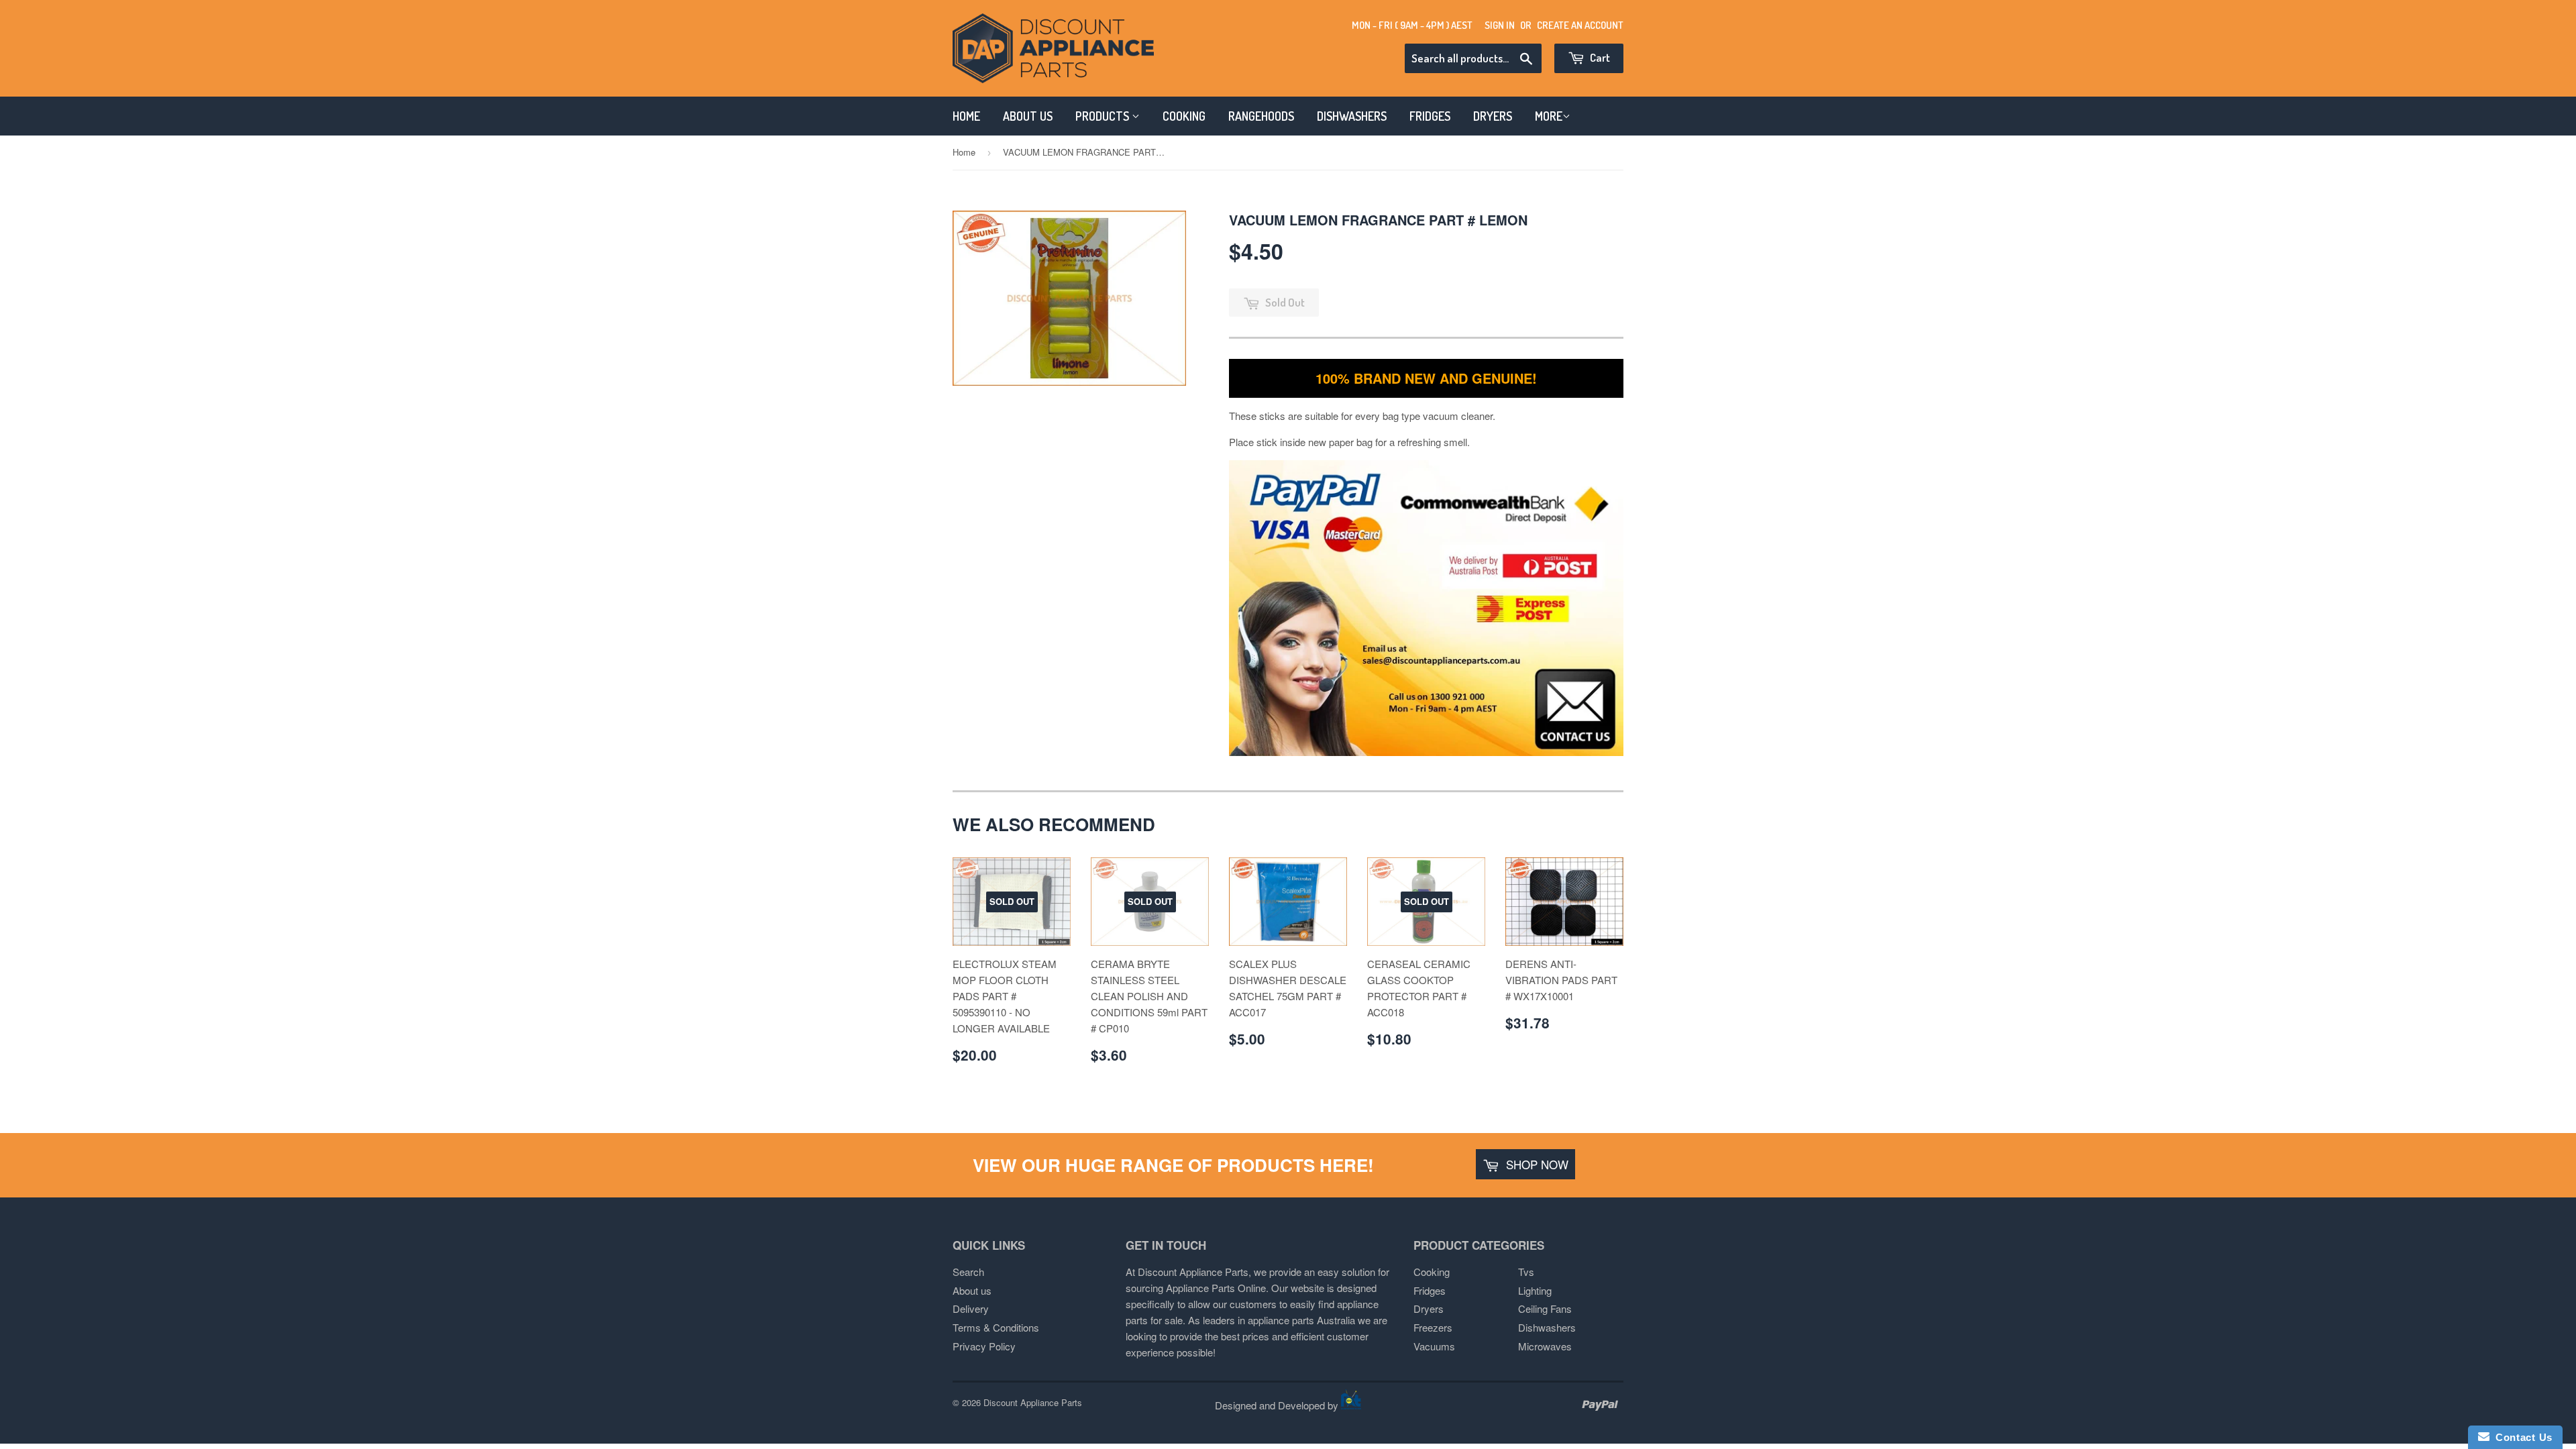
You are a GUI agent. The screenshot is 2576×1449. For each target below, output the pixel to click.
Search (968, 1272)
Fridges (1430, 1290)
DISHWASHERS (1352, 116)
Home (964, 152)
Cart (1599, 57)
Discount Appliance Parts (1033, 1402)
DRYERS (1493, 116)
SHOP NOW (1536, 1164)
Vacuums (1434, 1346)
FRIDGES (1430, 116)
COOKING (1184, 116)
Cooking (1432, 1272)
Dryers (1429, 1308)
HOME (966, 116)
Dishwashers (1547, 1327)
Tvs (1526, 1272)
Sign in (1500, 25)
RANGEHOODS (1261, 116)
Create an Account (1580, 25)
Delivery (971, 1308)
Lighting (1535, 1290)
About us (972, 1290)
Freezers (1433, 1327)
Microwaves (1545, 1346)
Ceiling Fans (1545, 1308)
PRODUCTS (1104, 116)
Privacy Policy (984, 1346)
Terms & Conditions (996, 1327)
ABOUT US (1028, 116)
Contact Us (2521, 1437)
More (1549, 116)
